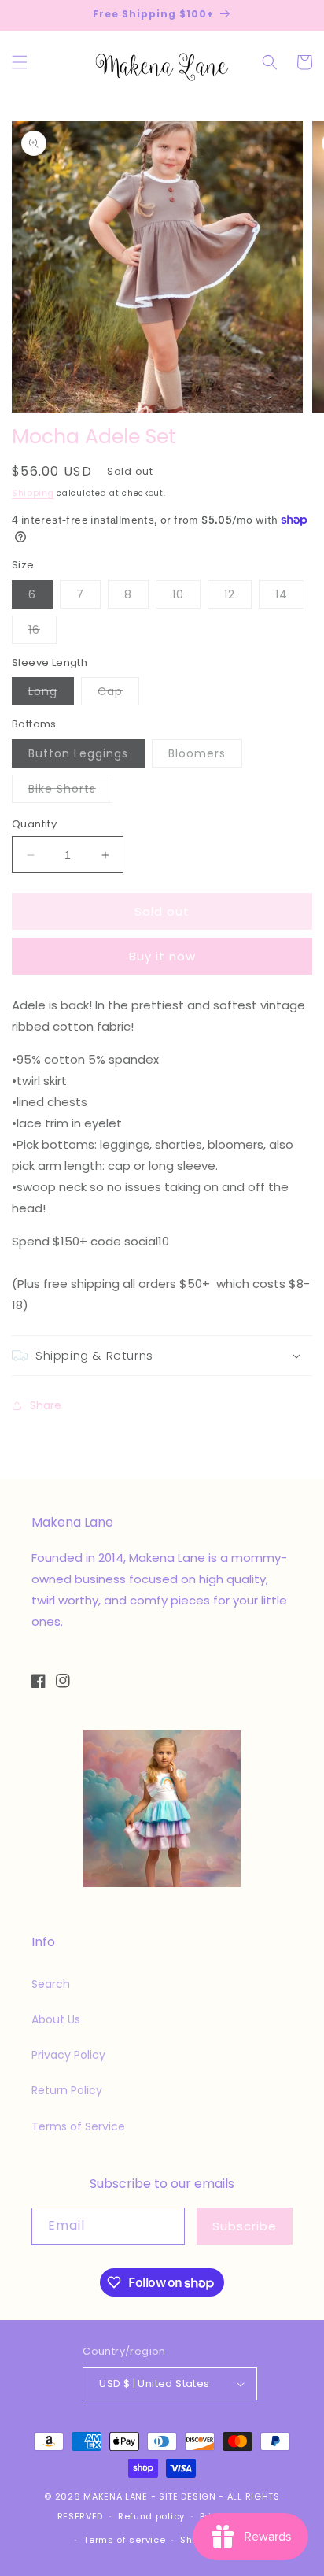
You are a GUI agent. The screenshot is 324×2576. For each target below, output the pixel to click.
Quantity (34, 824)
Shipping (33, 493)
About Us (56, 2019)
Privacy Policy (68, 2055)
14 (290, 597)
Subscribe (245, 2226)
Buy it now (162, 956)
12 (238, 597)
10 (186, 597)
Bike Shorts (70, 792)
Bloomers (205, 756)
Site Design (188, 2496)
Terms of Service (78, 2126)
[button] (20, 62)
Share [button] (46, 1405)
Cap (118, 694)
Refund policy (151, 2516)
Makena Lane (116, 2496)
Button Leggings (87, 756)
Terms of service (124, 2540)
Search (51, 1984)
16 (42, 633)
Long (51, 694)
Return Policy (67, 2090)
